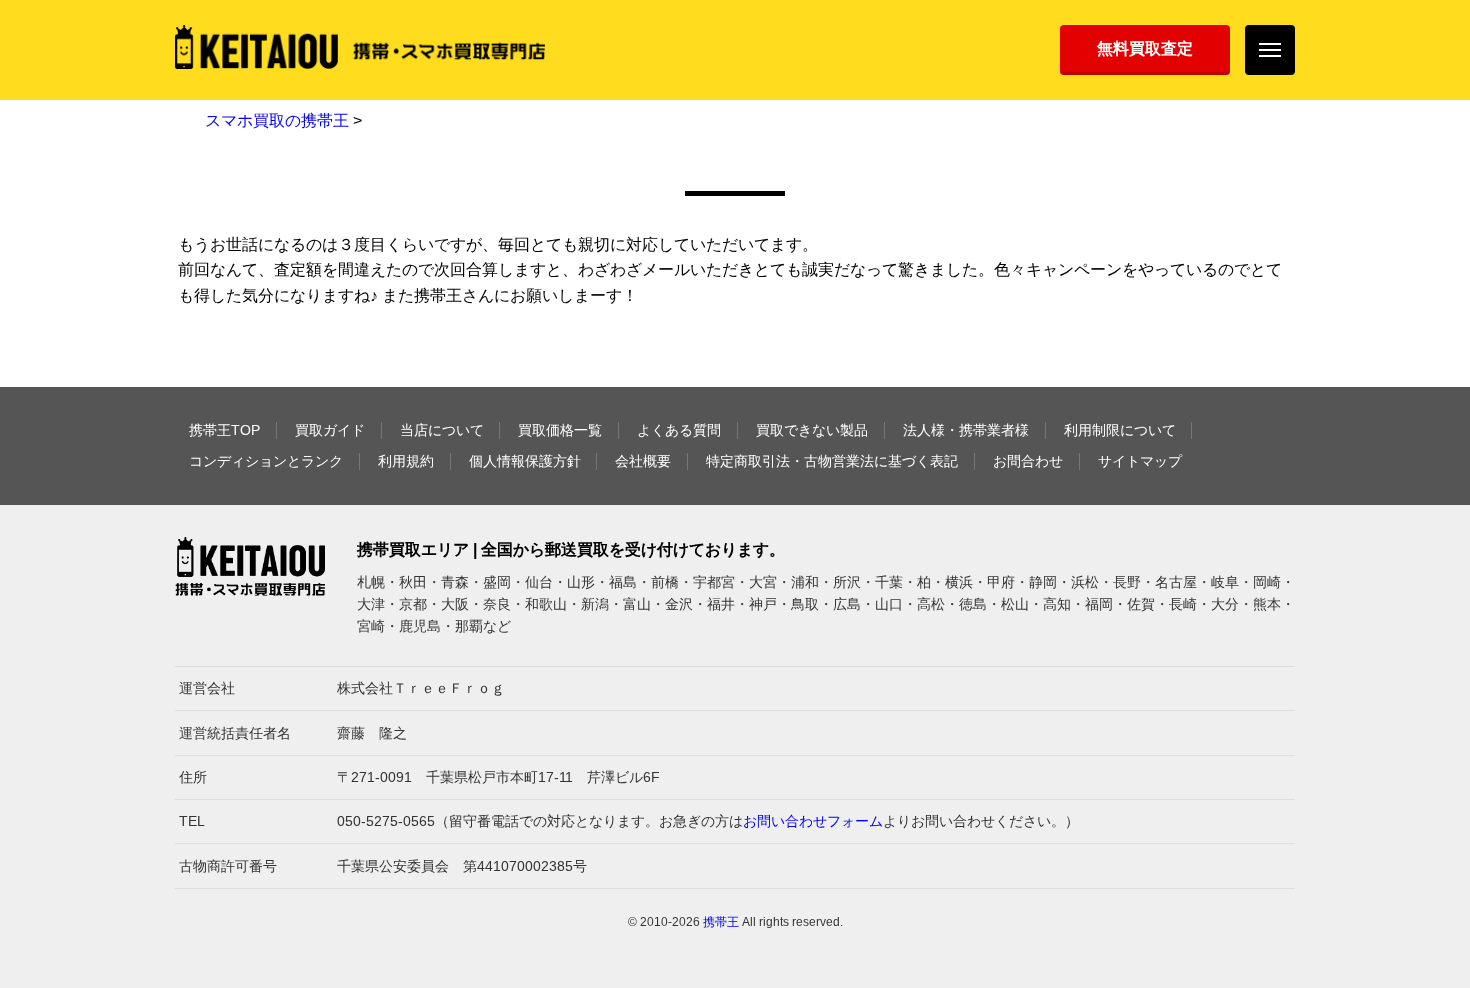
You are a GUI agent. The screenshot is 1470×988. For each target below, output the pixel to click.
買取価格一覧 (560, 430)
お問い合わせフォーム (813, 821)
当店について (442, 430)
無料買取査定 (1145, 48)
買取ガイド (330, 430)
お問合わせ (1028, 461)
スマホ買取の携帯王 (277, 120)
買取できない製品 (812, 430)
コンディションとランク (266, 461)
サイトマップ (1140, 461)
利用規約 (406, 461)
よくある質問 (679, 430)
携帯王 (721, 922)
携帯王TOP (224, 430)
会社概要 (643, 461)
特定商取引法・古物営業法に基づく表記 (832, 461)
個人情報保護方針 (525, 461)
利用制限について (1120, 430)
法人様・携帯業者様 (966, 430)
